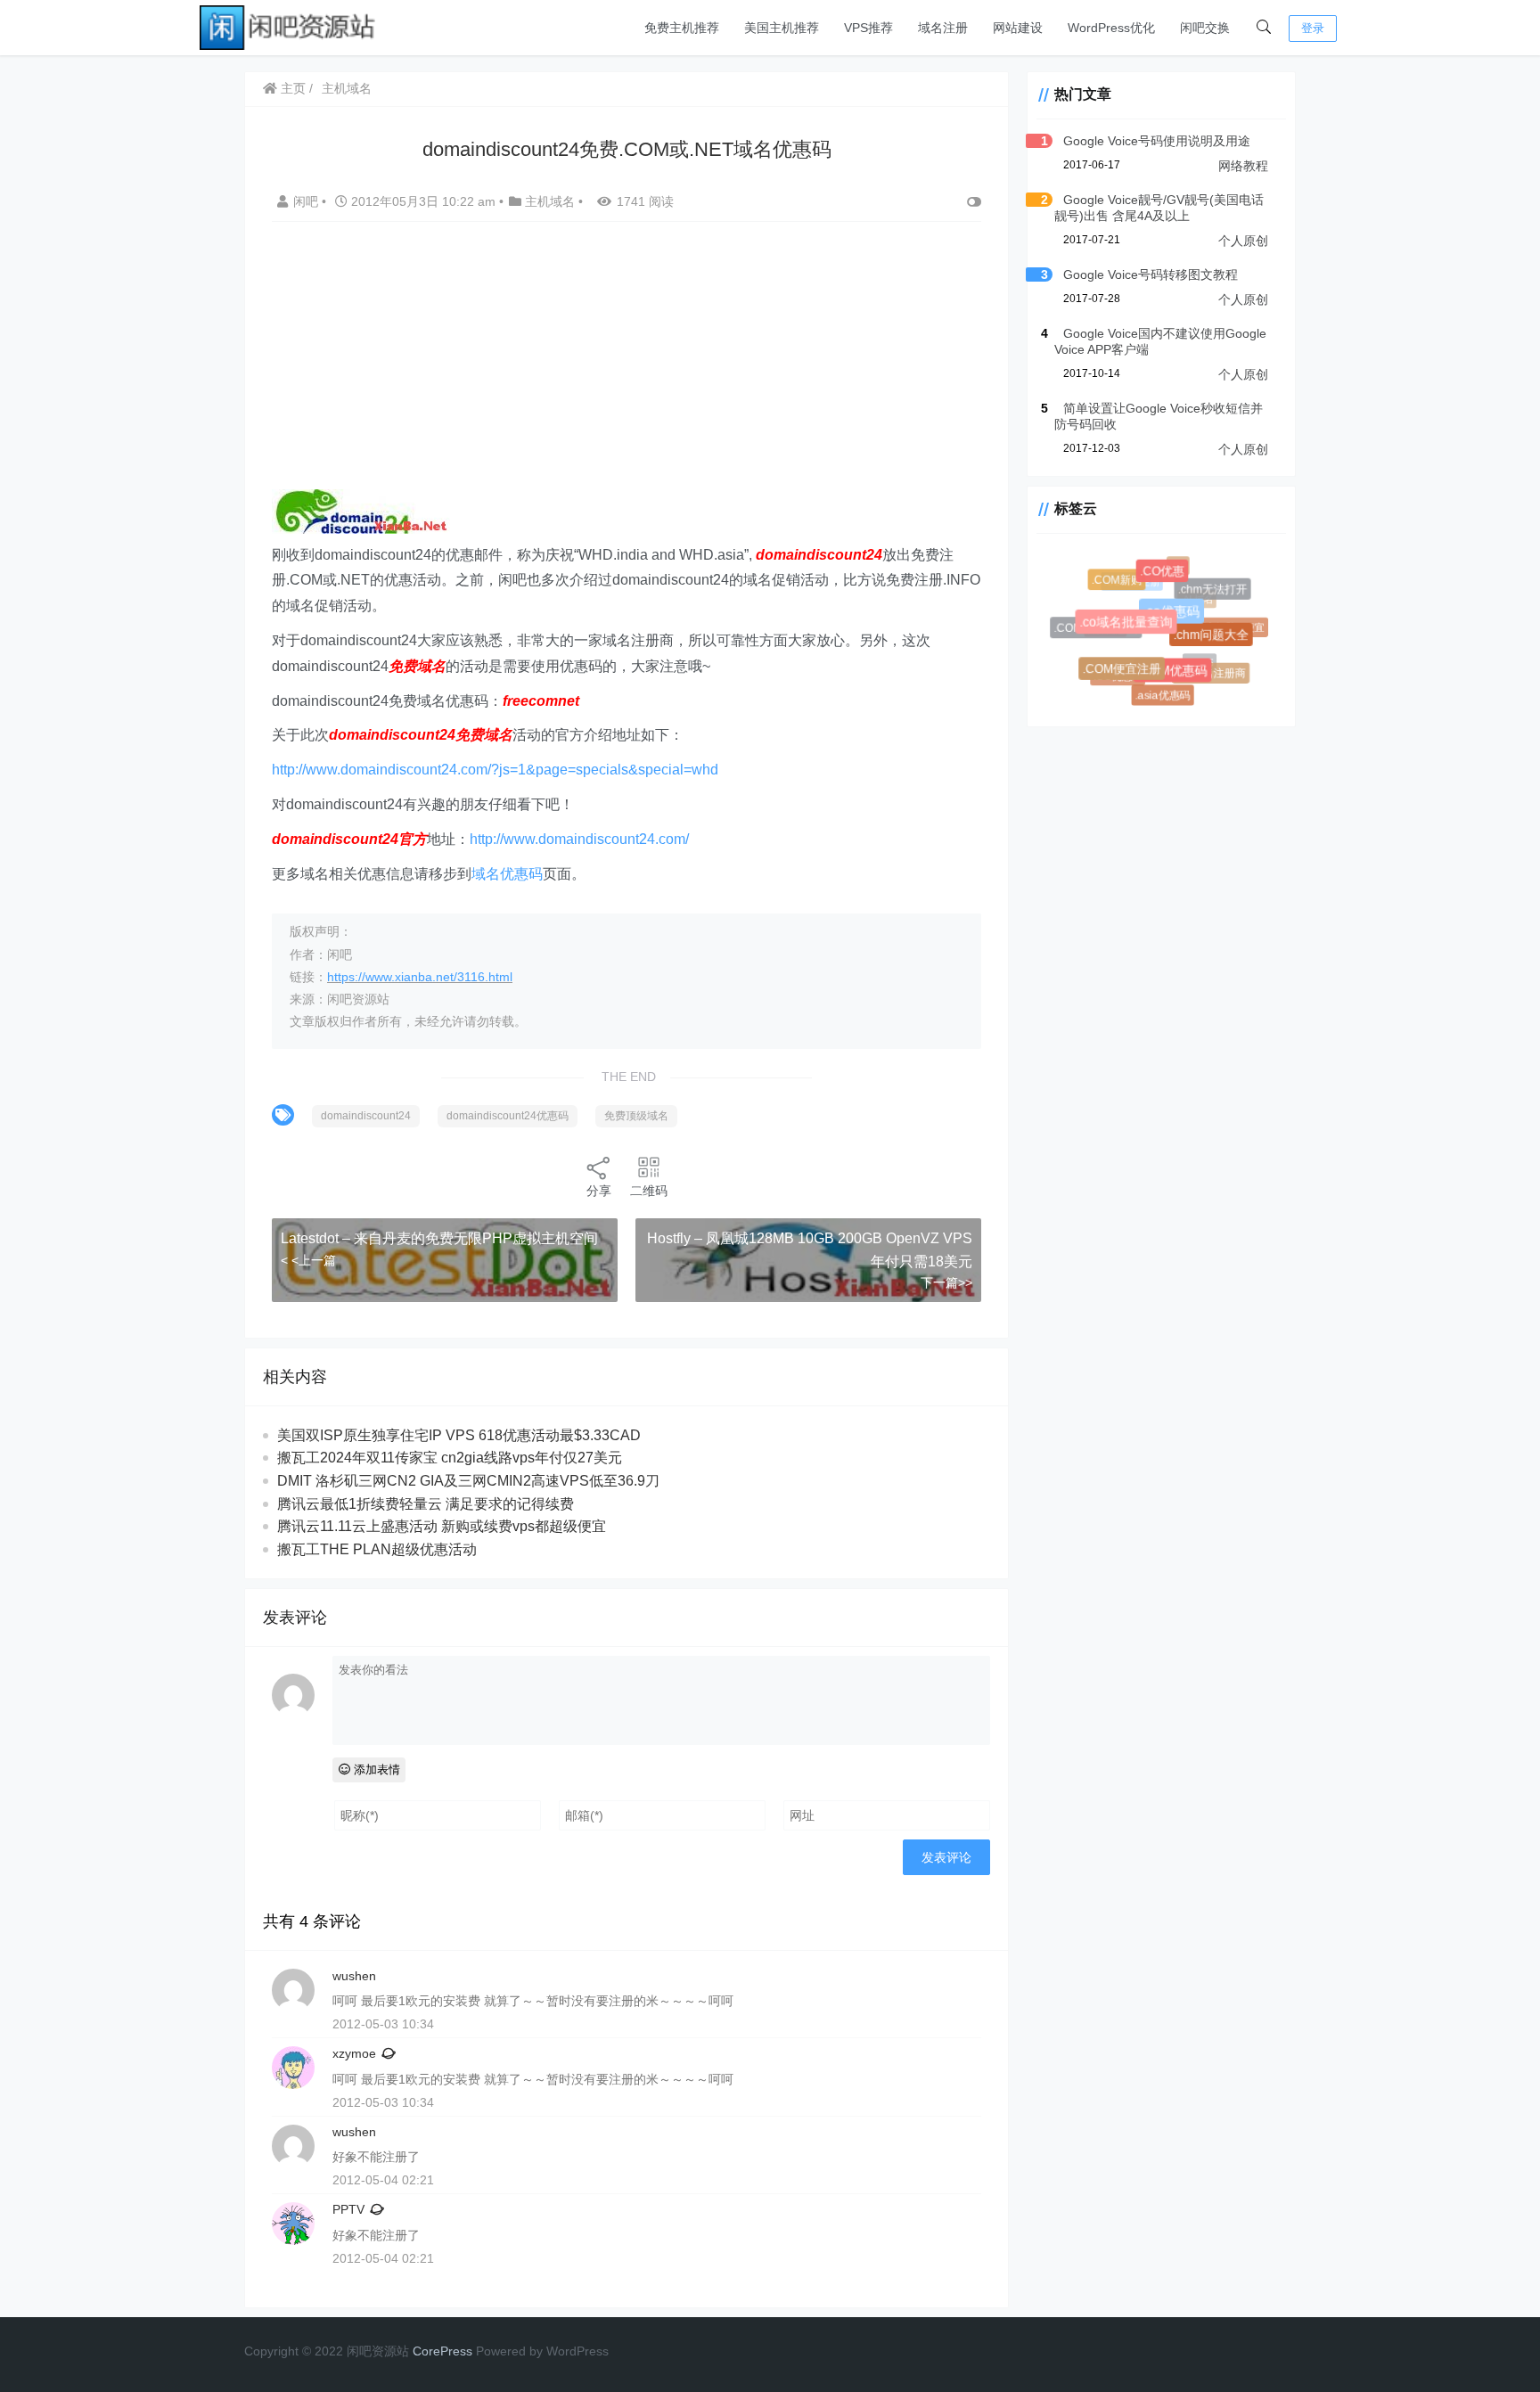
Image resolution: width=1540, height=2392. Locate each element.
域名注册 (943, 28)
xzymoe (354, 2053)
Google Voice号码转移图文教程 (1151, 274)
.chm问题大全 (1217, 641)
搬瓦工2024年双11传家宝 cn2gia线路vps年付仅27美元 (450, 1458)
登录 (1313, 28)
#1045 (1192, 656)
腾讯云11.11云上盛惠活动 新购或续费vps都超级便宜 (442, 1526)
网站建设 (1018, 28)
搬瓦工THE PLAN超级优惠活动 (377, 1549)
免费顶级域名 (636, 1116)
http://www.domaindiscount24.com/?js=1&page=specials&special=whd (495, 770)
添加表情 (375, 1769)
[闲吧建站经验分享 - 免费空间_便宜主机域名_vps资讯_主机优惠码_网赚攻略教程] (289, 26)
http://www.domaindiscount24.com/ (579, 839)
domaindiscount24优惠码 (508, 1116)
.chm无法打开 (1215, 592)
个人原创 (1243, 241)
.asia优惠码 (1163, 695)
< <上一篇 (308, 1260)
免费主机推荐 (682, 28)
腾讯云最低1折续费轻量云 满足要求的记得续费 (426, 1504)
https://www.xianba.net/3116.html (420, 977)
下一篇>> (946, 1282)
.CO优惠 (1168, 577)
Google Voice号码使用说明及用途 (1157, 141)
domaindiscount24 (366, 1116)
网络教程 (1243, 166)
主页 (291, 88)
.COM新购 (1120, 582)
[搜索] (1264, 28)
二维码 (649, 1191)
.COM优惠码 (1180, 677)
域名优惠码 (507, 874)
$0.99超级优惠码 (1143, 611)
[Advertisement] (640, 365)
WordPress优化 (1111, 28)
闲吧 (307, 201)
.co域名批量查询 (1135, 631)
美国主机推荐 (782, 28)
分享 (599, 1191)
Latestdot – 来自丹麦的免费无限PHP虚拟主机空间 (439, 1238)
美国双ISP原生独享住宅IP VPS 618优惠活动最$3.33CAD (459, 1435)
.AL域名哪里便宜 (1224, 624)
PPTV (348, 2209)
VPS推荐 (868, 28)
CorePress (442, 2351)
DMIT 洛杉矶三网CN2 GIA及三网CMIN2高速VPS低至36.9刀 (468, 1481)
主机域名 (347, 88)
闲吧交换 (1205, 28)
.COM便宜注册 (1127, 675)
